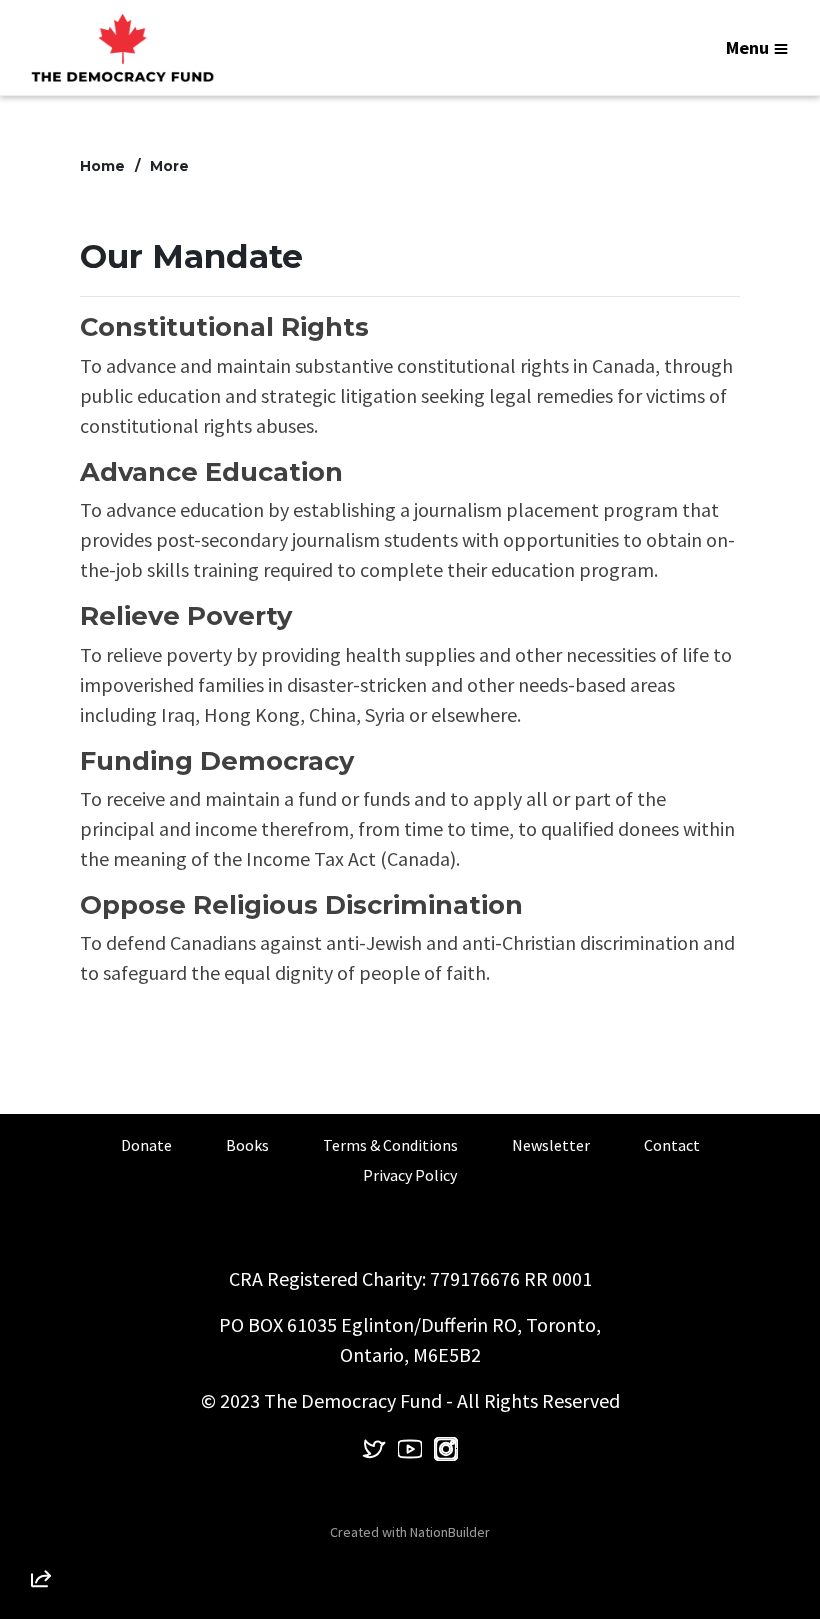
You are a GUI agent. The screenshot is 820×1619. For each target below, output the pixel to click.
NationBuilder (450, 1532)
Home (102, 166)
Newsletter (551, 1145)
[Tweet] (41, 1416)
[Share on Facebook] (41, 1473)
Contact (672, 1145)
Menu (747, 47)
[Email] (41, 1359)
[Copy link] (41, 1302)
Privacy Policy (410, 1175)
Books (247, 1145)
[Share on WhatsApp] (41, 1530)
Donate (146, 1145)
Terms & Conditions (390, 1145)
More (169, 166)
